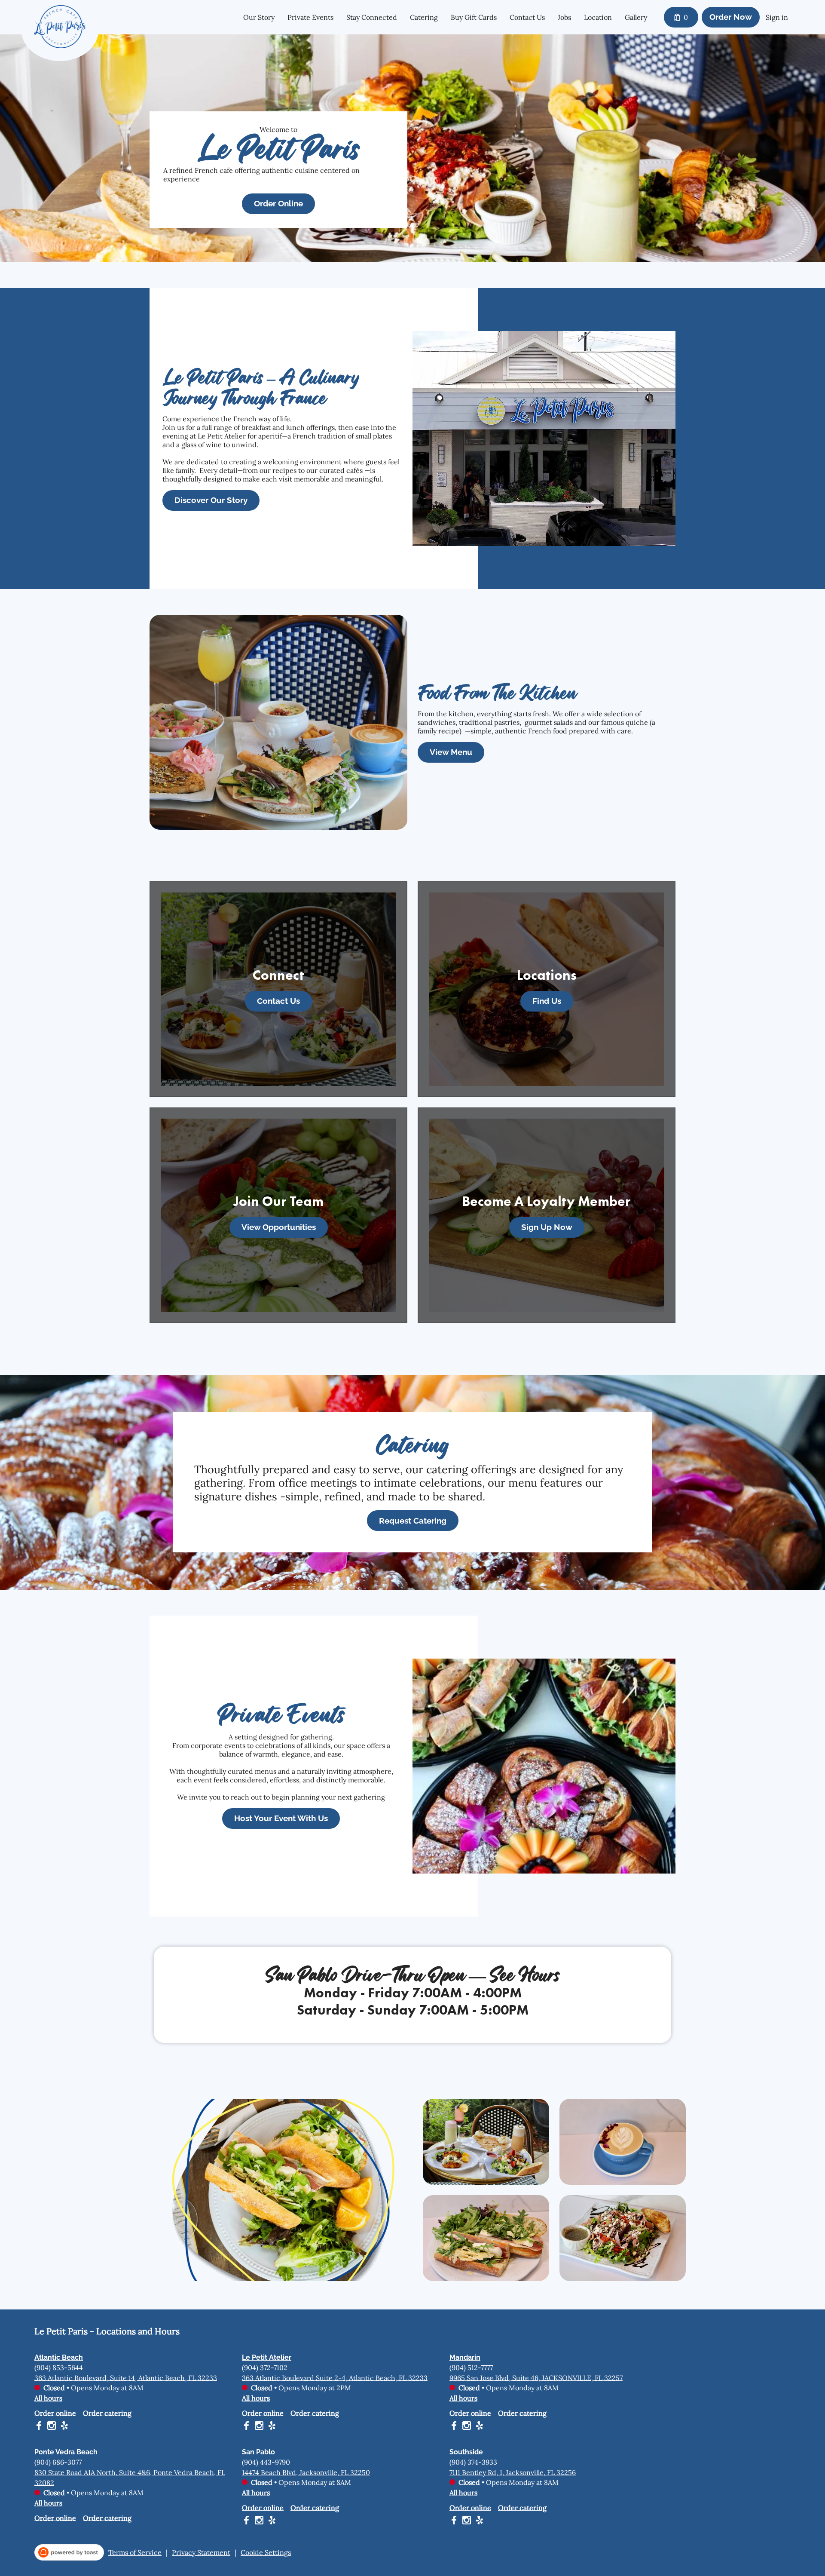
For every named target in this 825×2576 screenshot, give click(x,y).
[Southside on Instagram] (467, 2521)
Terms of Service (135, 2552)
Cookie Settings (266, 2552)
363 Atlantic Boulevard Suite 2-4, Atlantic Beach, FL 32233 (335, 2377)
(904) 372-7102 (265, 2367)
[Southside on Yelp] (478, 2521)
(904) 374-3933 (473, 2462)
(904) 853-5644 (59, 2367)
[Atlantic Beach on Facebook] (40, 2427)
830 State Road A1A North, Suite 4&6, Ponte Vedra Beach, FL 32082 (130, 2477)
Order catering (107, 2413)
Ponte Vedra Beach (66, 2452)
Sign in (777, 17)
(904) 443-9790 (266, 2462)
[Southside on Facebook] (455, 2521)
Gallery (636, 17)
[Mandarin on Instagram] (467, 2427)
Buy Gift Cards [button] (474, 17)
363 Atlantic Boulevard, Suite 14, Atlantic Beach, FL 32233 (126, 2377)
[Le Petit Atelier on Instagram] (259, 2427)
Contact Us (527, 17)
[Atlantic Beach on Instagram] (52, 2427)
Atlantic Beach (59, 2357)
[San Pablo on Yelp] (271, 2521)
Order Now (731, 17)
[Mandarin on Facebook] (455, 2427)
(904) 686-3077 (58, 2462)
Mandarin (465, 2357)
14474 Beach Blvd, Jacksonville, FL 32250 (306, 2472)
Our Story (259, 17)
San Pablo (258, 2452)
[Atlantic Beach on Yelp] (63, 2427)
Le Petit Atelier (267, 2357)
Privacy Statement (201, 2552)
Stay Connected (372, 17)
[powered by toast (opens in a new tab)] (69, 2552)
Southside (466, 2452)
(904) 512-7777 (471, 2367)
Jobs (564, 17)
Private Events (310, 17)
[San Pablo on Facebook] (247, 2521)
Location (598, 17)
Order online (55, 2413)
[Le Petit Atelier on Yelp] (271, 2427)
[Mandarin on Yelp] (478, 2427)
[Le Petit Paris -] (66, 33)
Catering (424, 17)
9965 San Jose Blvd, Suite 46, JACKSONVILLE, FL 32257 (536, 2377)
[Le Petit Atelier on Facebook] (247, 2427)
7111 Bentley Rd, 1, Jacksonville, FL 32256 (513, 2472)
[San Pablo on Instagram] (259, 2521)
